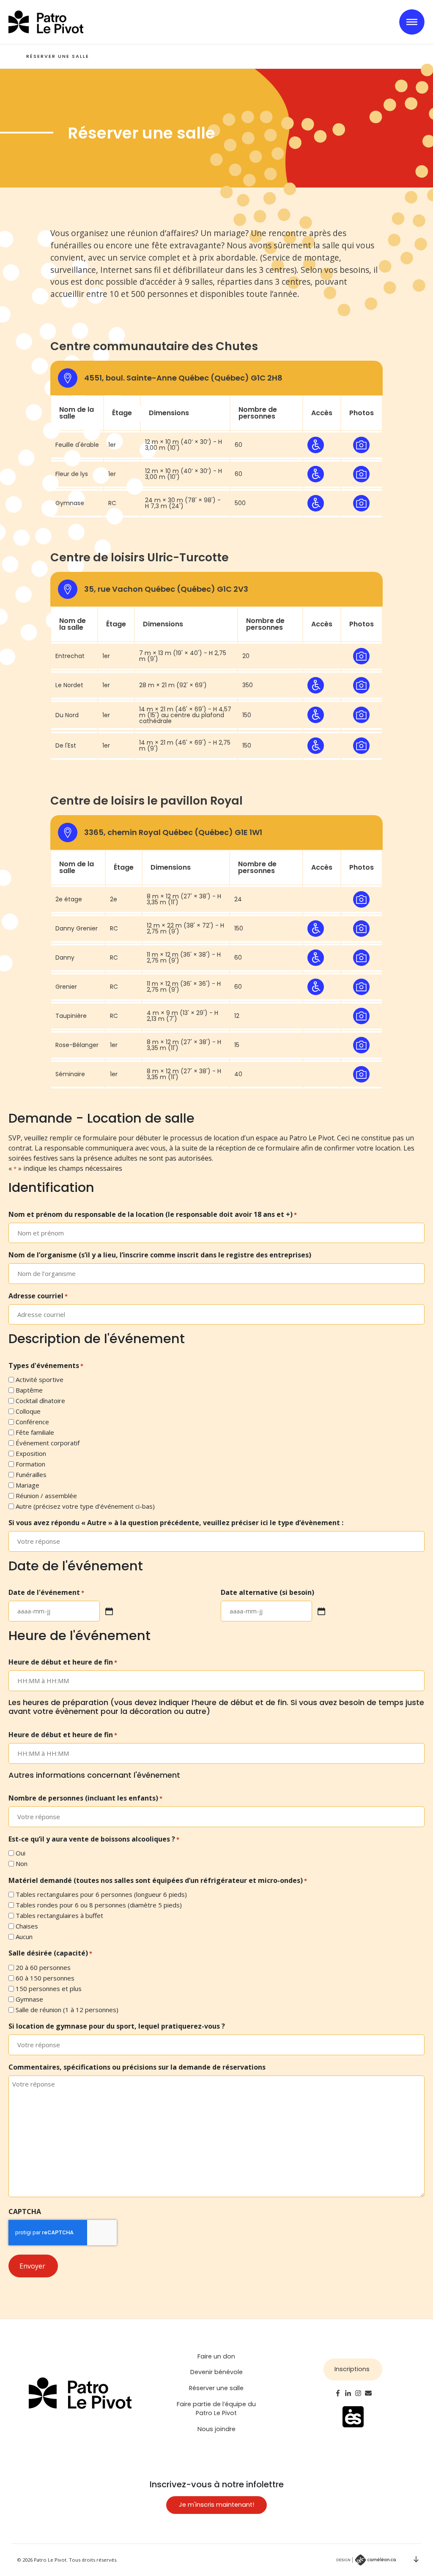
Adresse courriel (38, 1296)
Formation (30, 1464)
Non (22, 1863)
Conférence (32, 1422)
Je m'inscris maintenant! (216, 2505)
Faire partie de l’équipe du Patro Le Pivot (216, 2409)
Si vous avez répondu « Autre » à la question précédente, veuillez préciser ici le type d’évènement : (176, 1523)
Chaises (27, 1926)
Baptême (29, 1390)
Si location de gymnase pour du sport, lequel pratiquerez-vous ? (117, 2026)
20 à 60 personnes (43, 1967)
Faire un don (216, 2356)
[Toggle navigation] (412, 22)
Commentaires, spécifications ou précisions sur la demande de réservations (137, 2067)
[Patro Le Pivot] (46, 22)
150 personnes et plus (49, 1988)
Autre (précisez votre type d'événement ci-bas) (85, 1506)
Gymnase (29, 1999)
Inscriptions (352, 2369)
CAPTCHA (25, 2211)
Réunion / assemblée (46, 1496)
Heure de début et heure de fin (63, 1662)
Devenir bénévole (216, 2372)
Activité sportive (40, 1379)
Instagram (358, 2393)
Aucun (24, 1937)
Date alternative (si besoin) (267, 1592)
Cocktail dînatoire (40, 1401)
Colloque (28, 1411)
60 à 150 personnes (45, 1978)
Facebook (338, 2393)
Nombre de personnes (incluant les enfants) (85, 1798)
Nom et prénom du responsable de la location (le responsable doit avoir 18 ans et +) (153, 1214)
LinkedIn (348, 2393)
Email (368, 2393)
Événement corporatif (48, 1443)
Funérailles (31, 1474)
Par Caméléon (366, 2560)
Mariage (27, 1485)
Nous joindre (216, 2429)
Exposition (31, 1453)
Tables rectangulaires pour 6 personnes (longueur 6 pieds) (101, 1894)
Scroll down (416, 2559)
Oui (21, 1853)
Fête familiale (35, 1432)
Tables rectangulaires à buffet (59, 1915)
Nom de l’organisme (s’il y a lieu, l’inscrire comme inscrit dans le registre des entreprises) (160, 1255)
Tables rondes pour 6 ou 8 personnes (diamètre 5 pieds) (99, 1905)
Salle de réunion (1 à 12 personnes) (67, 2010)
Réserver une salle (216, 2388)
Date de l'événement (46, 1592)
